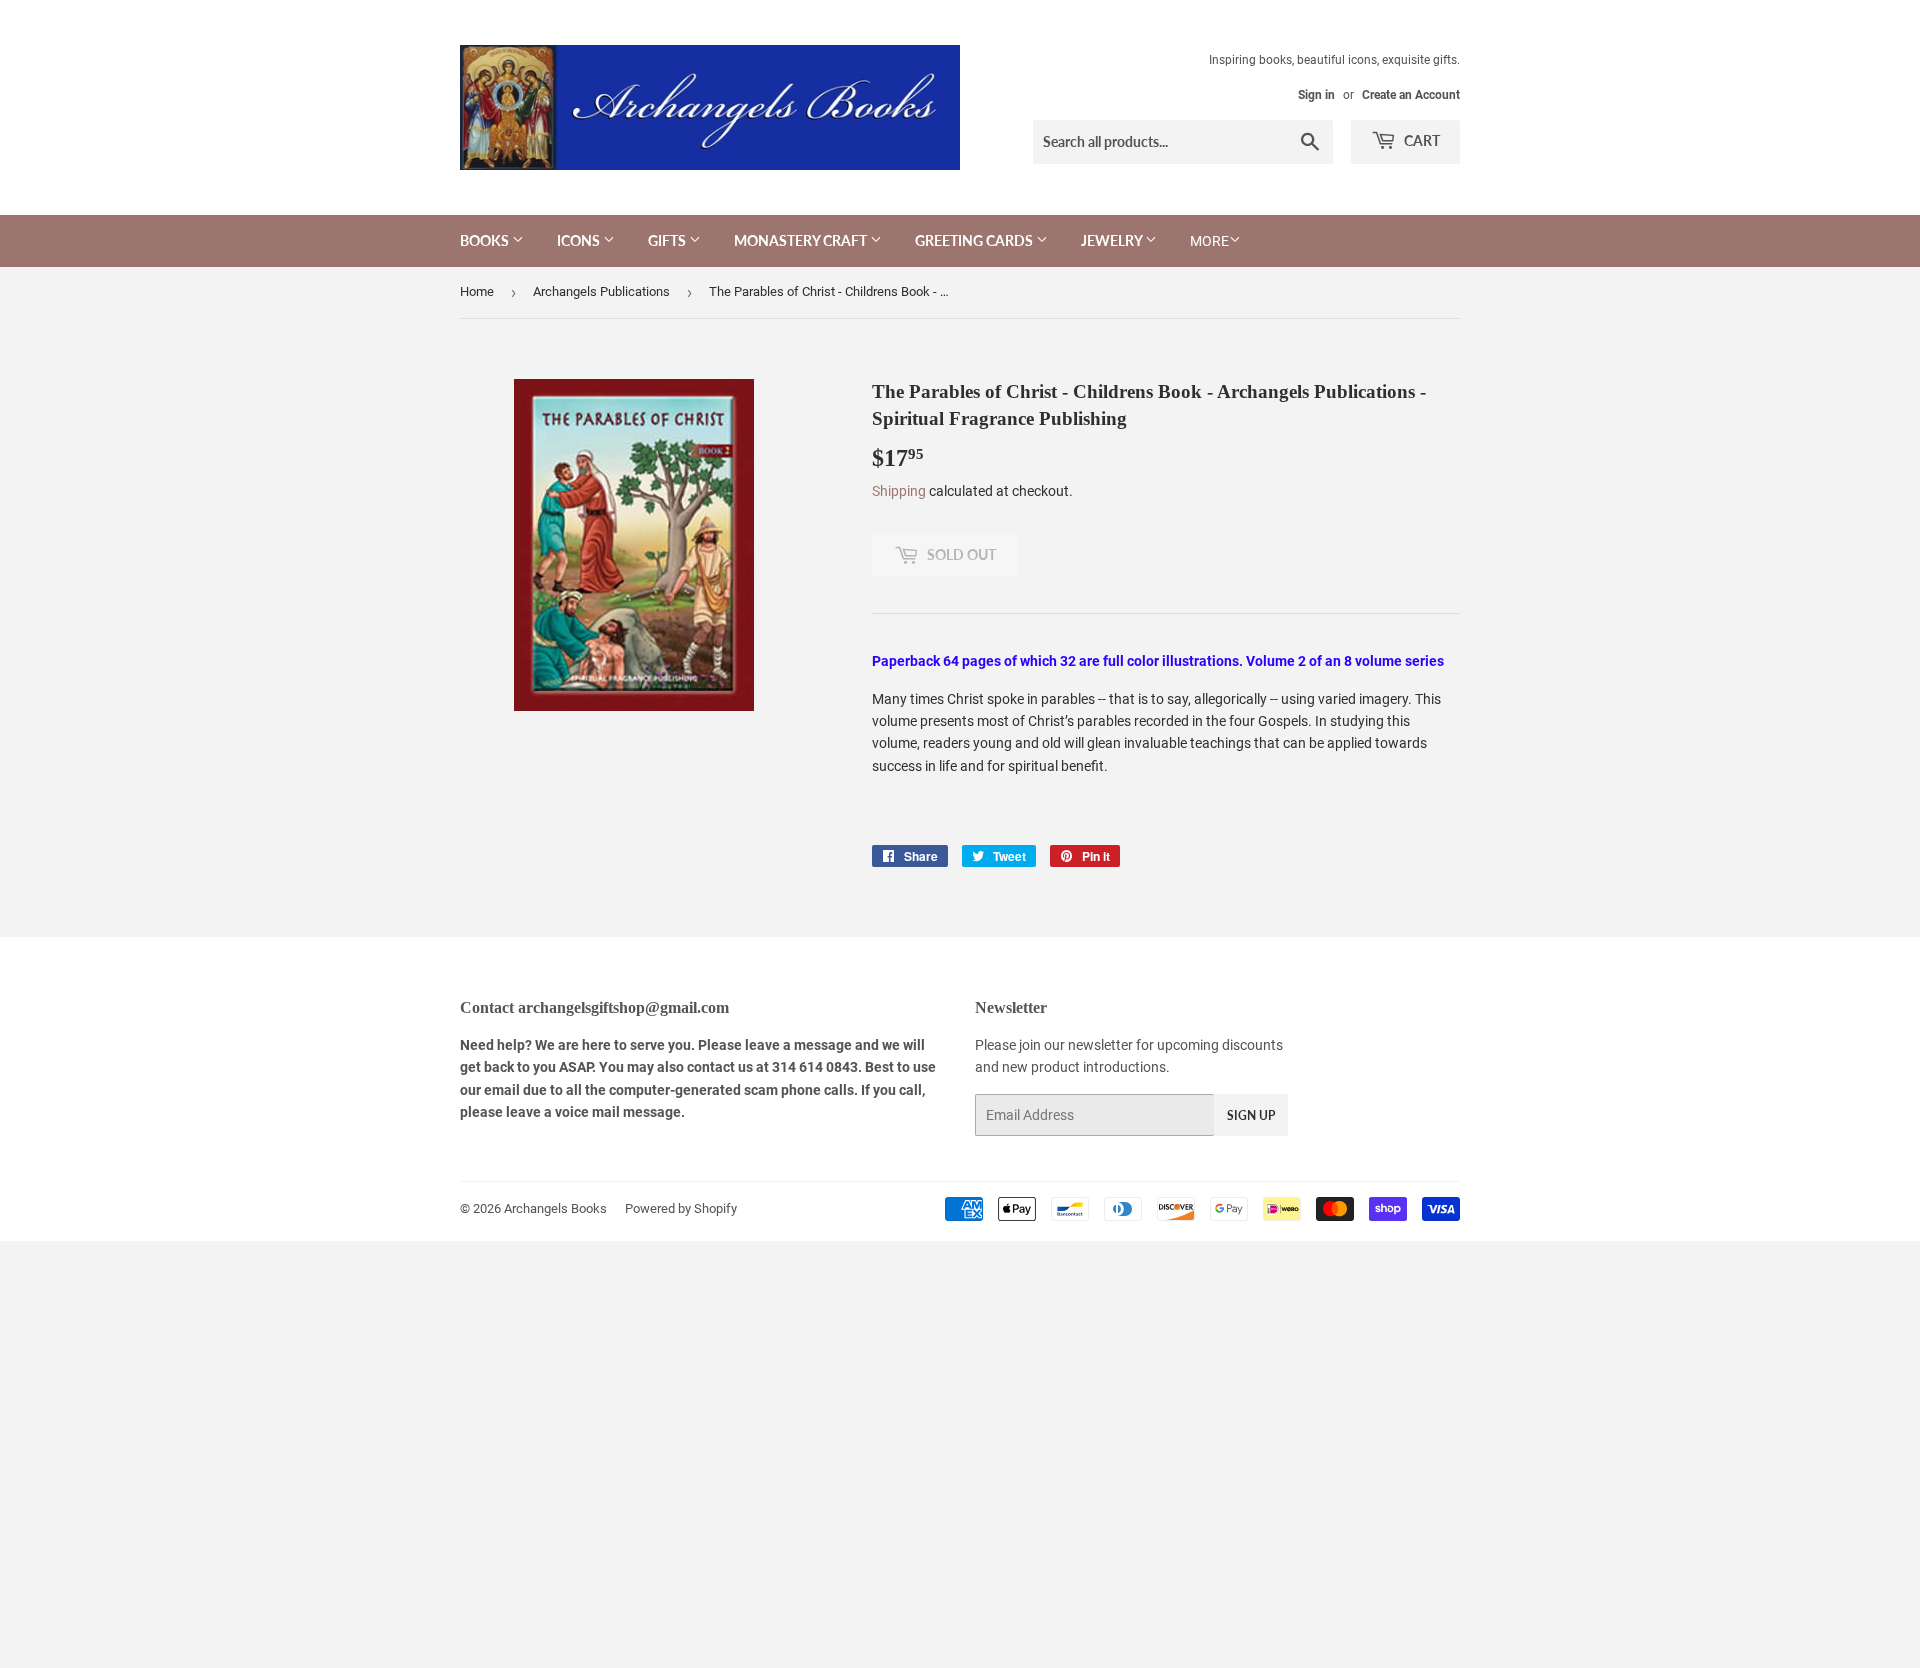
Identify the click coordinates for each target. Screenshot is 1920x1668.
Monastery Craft (802, 240)
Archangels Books (555, 1208)
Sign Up (1251, 1115)
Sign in (1316, 95)
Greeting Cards (975, 240)
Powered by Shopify (681, 1208)
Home (477, 291)
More (1209, 241)
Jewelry (1113, 240)
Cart (1420, 140)
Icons (580, 240)
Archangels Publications (601, 291)
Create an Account (1411, 95)
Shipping (899, 491)
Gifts (668, 240)
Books (486, 240)
